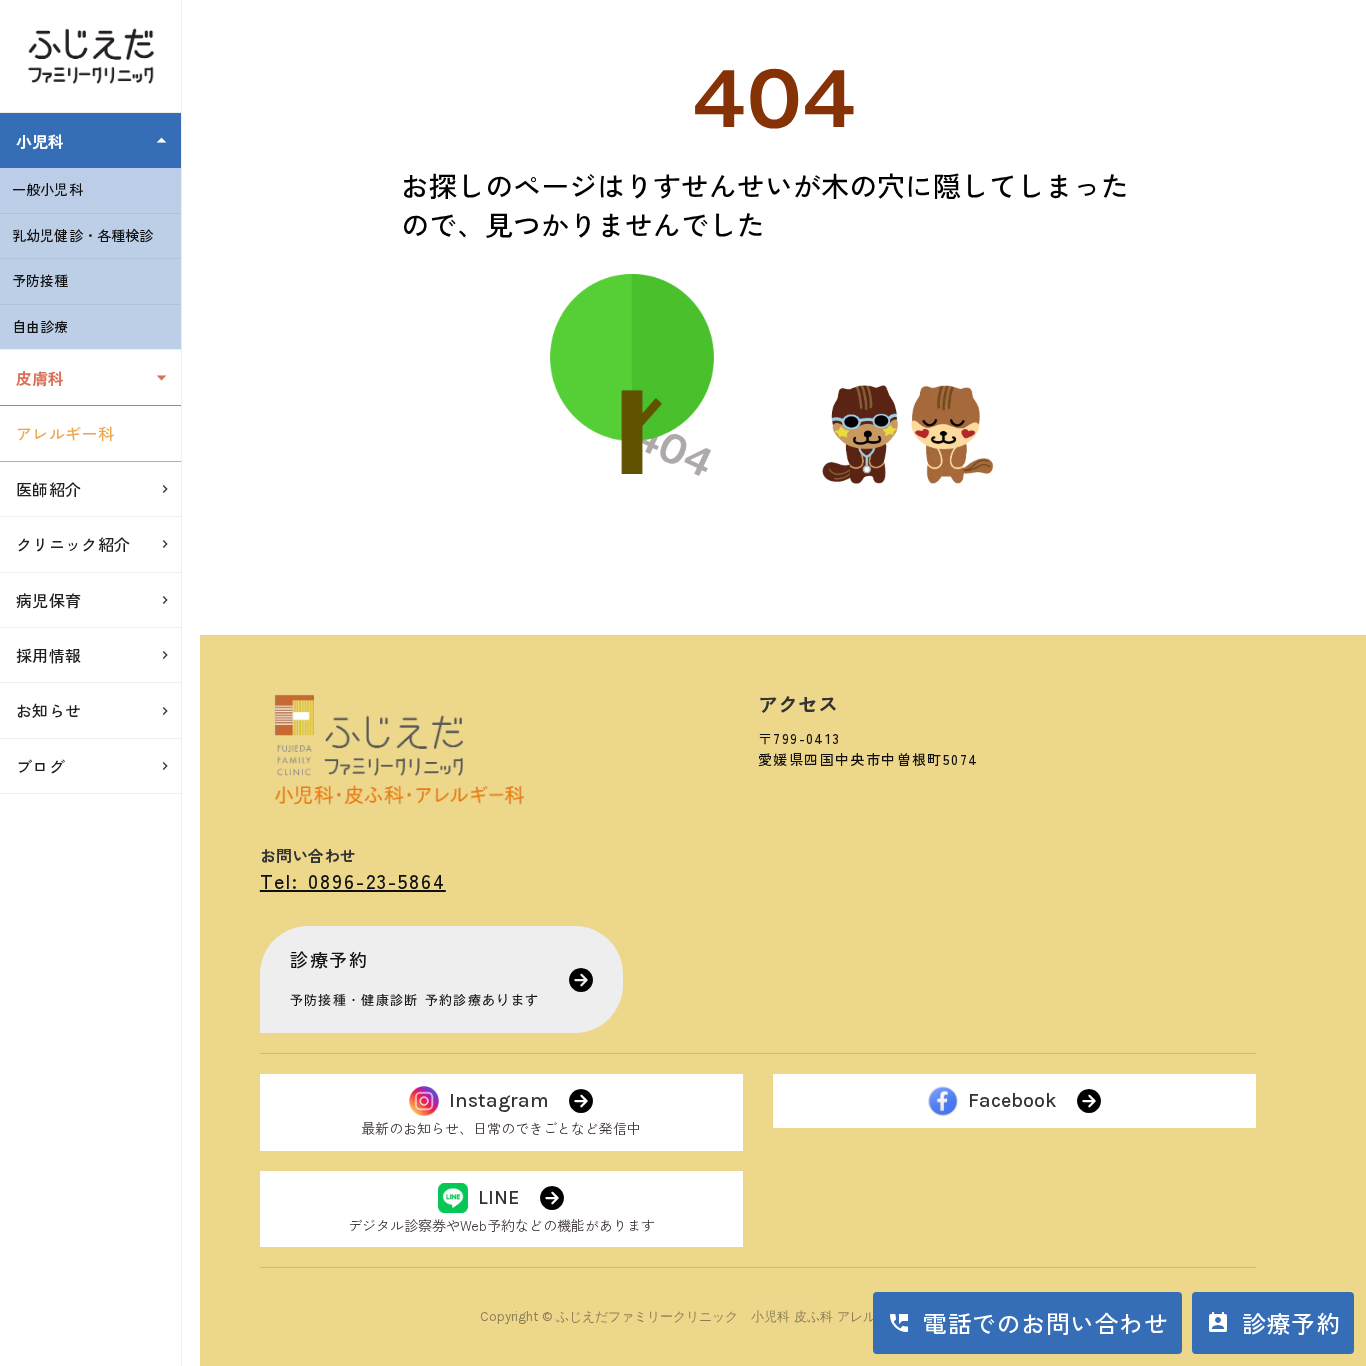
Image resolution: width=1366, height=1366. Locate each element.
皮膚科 (40, 378)
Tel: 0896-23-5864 (353, 880)
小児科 (40, 141)
